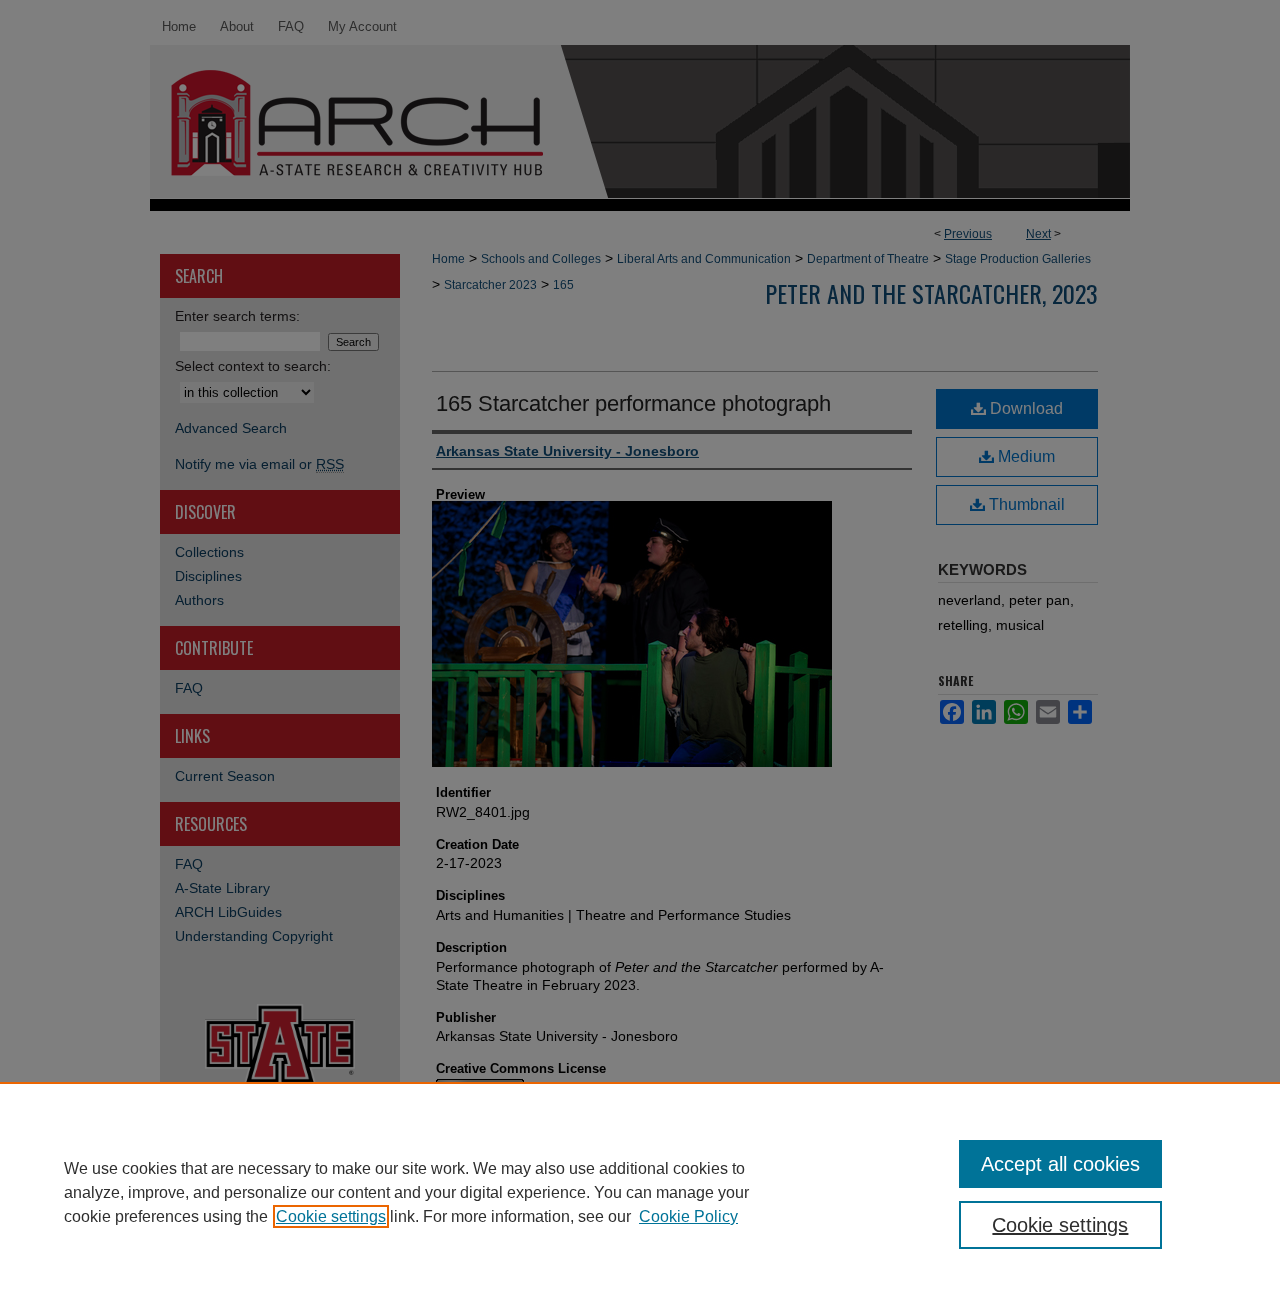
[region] (640, 1192)
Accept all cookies (1060, 1164)
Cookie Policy (688, 1216)
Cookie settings (331, 1216)
